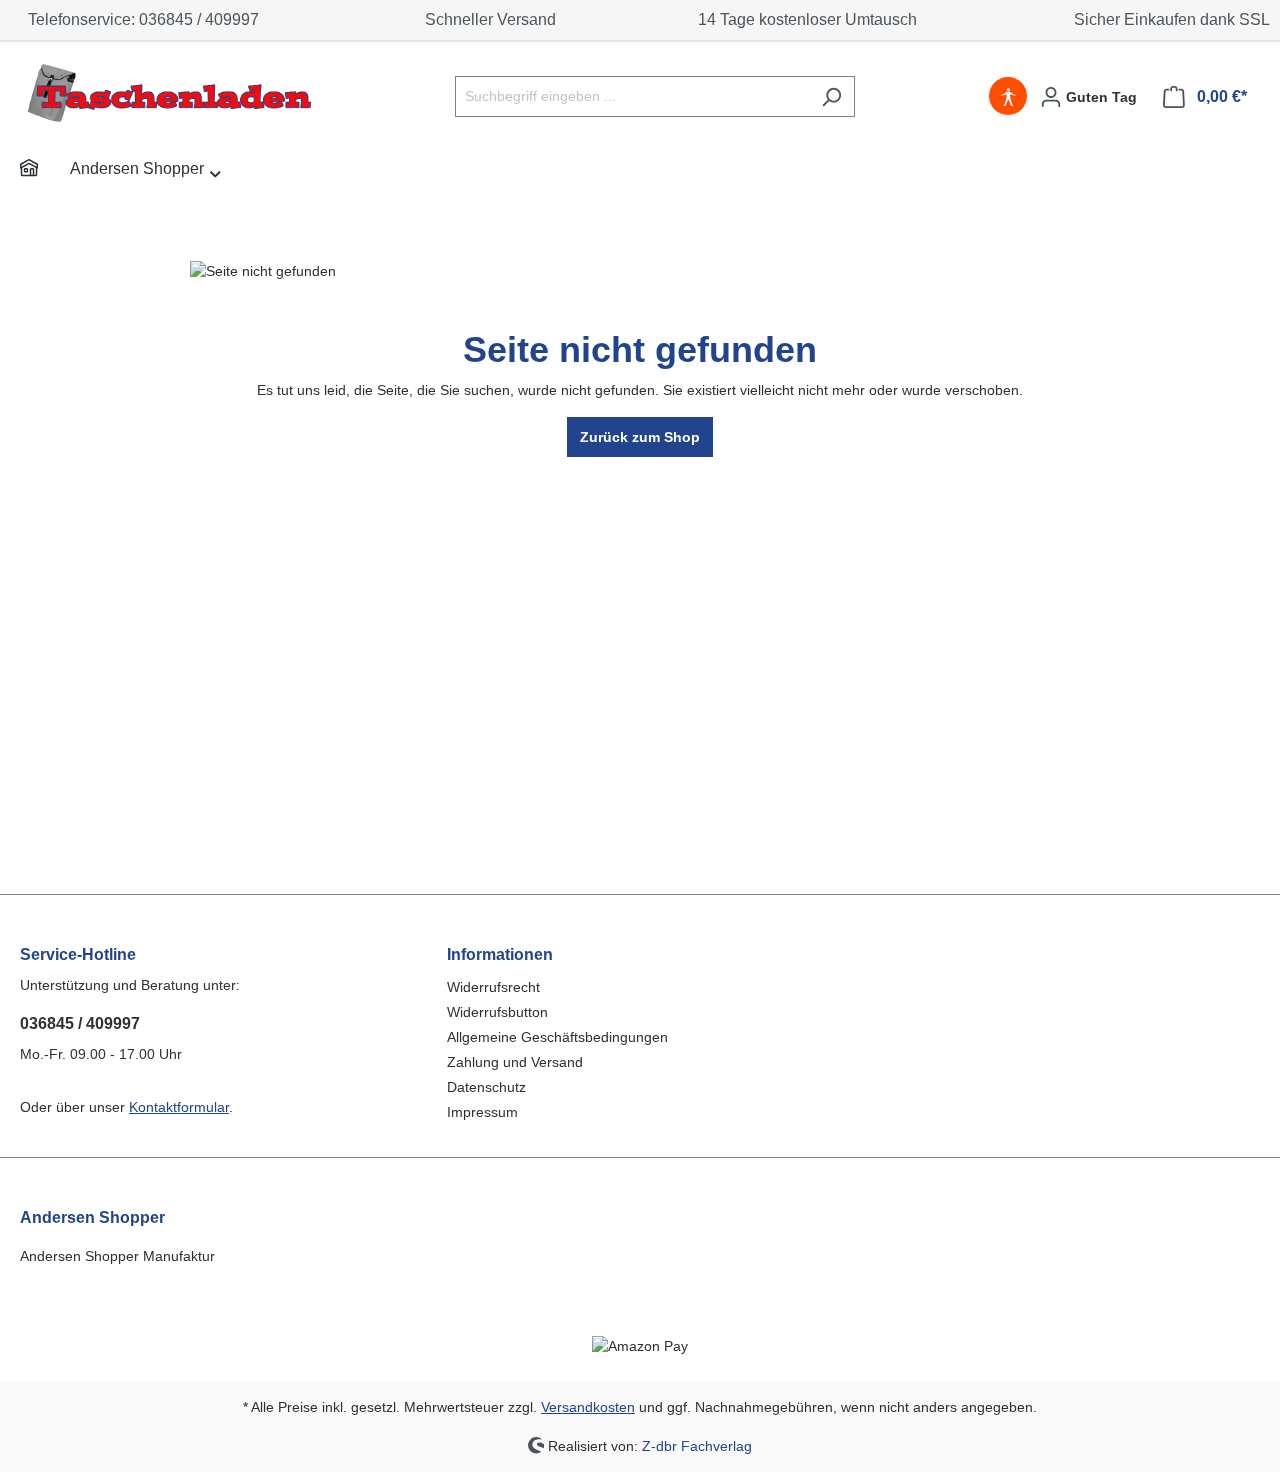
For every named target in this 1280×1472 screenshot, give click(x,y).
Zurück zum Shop (640, 437)
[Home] (45, 171)
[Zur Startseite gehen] (170, 92)
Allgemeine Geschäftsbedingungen (557, 1037)
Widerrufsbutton (497, 1012)
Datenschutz (486, 1087)
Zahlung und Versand (515, 1062)
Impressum (482, 1112)
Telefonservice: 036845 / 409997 (139, 19)
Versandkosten (588, 1407)
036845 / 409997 (80, 1023)
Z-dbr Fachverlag (697, 1445)
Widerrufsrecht (493, 987)
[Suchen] (831, 96)
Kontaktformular (179, 1107)
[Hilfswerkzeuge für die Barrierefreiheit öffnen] (1008, 97)
